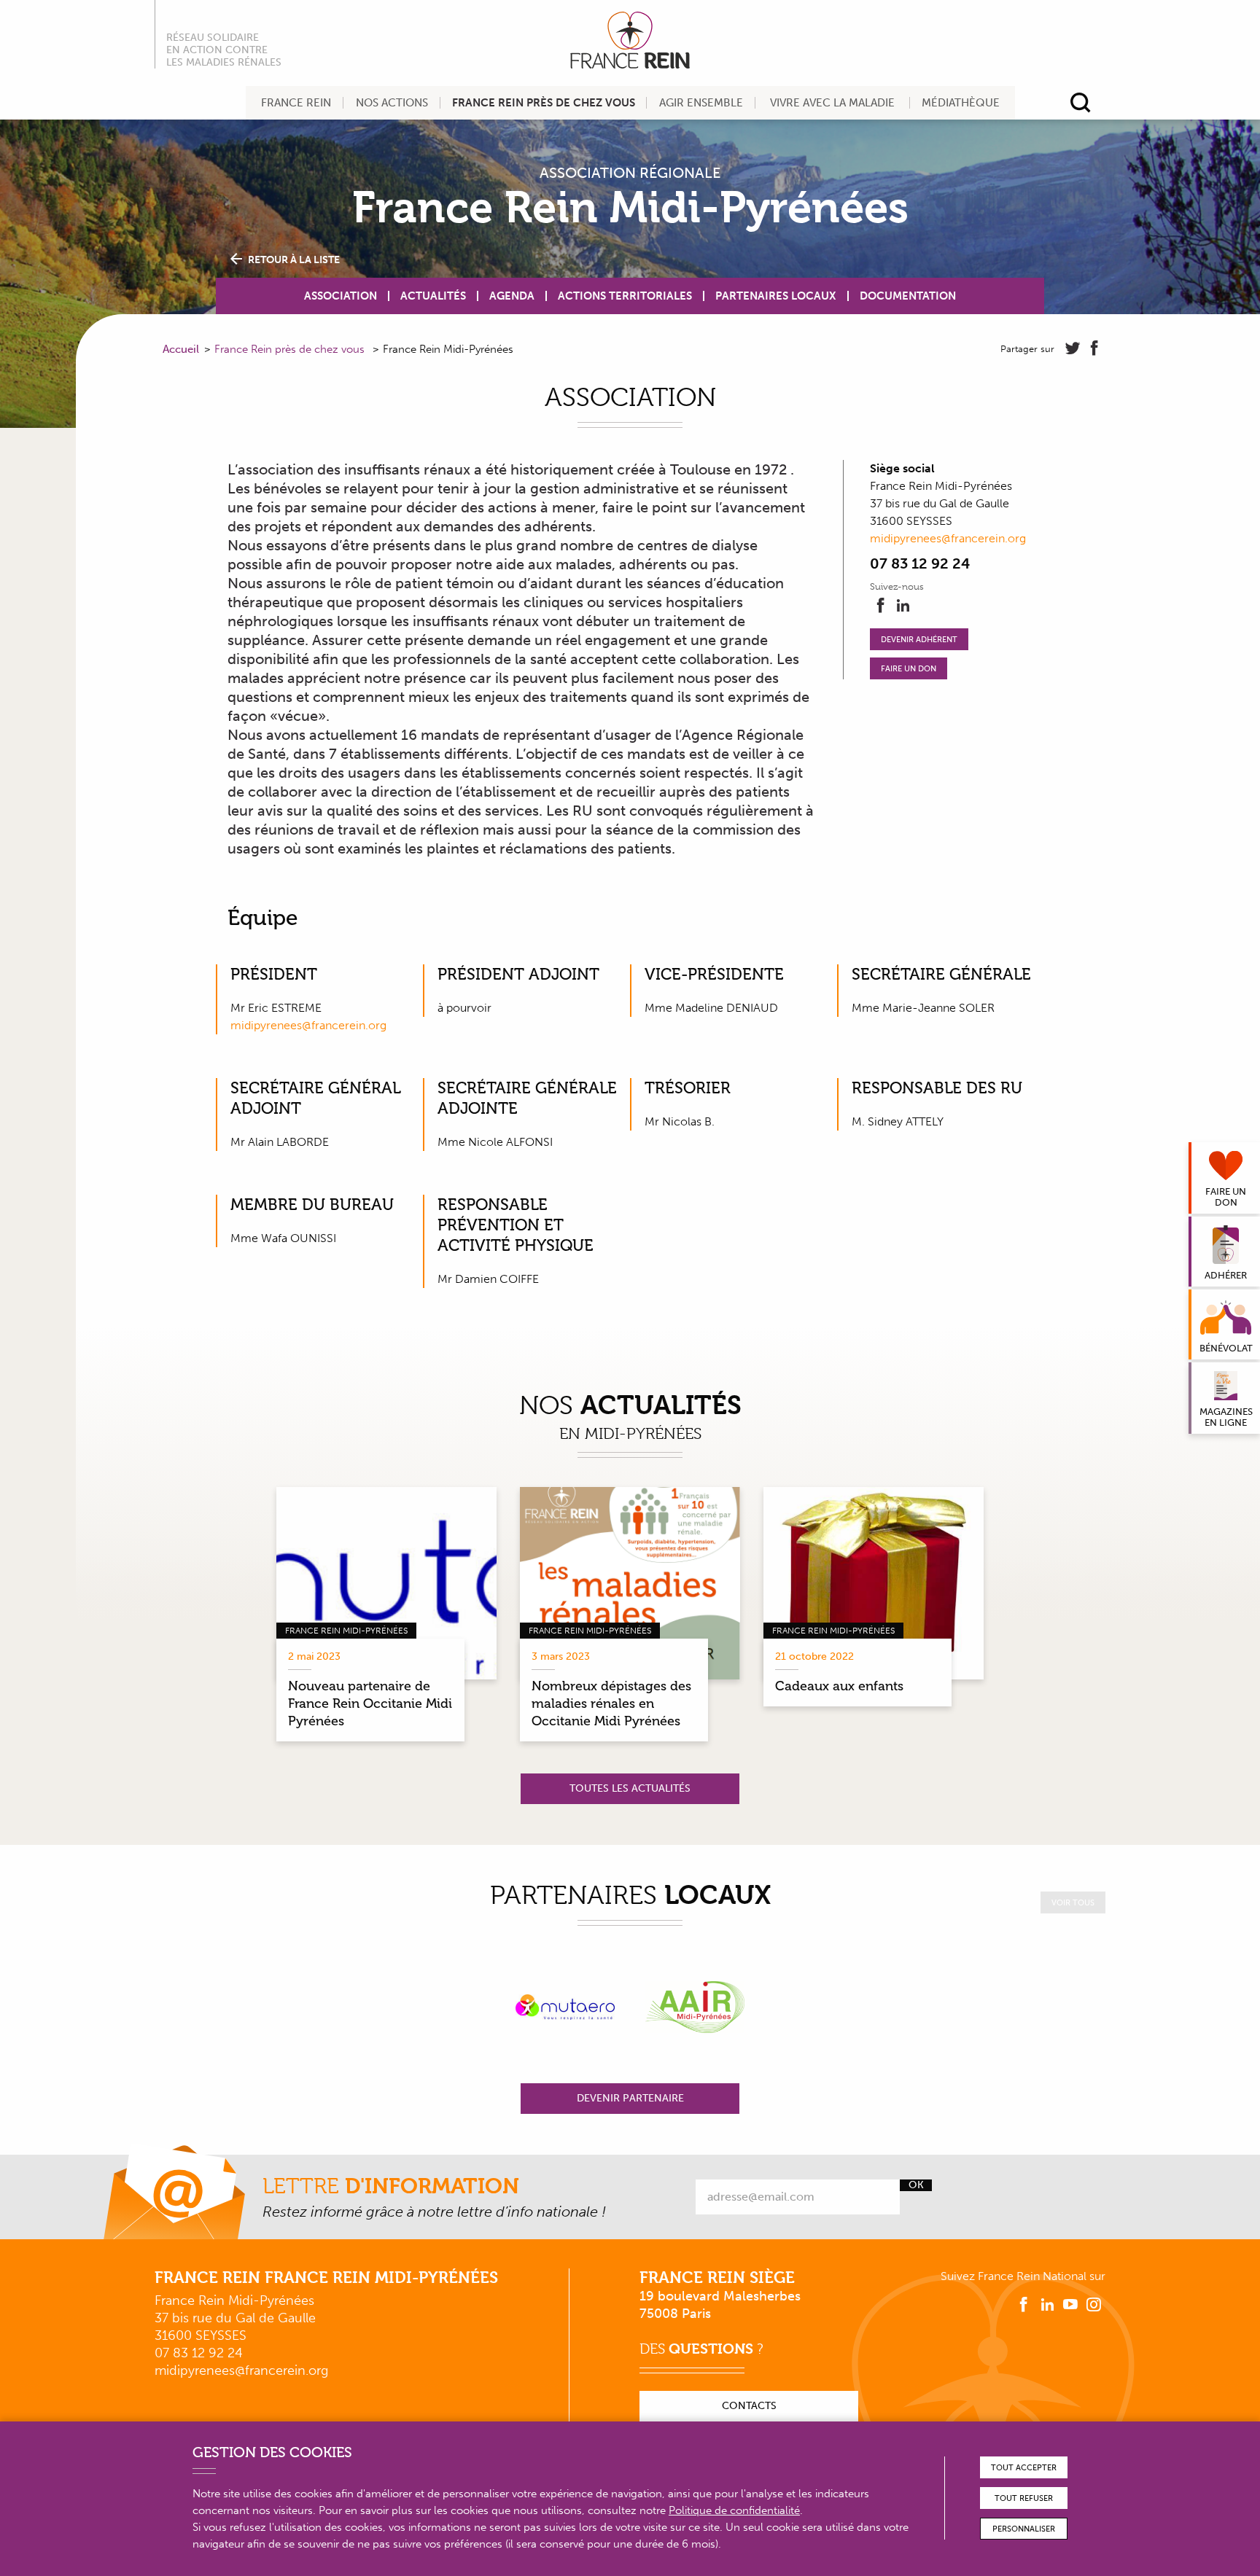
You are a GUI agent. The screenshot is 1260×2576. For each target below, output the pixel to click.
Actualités (433, 296)
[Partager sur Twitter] (1073, 348)
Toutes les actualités (630, 1788)
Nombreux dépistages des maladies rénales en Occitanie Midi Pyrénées (611, 1703)
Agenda (512, 296)
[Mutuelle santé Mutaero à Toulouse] (565, 2007)
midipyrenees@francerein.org (948, 538)
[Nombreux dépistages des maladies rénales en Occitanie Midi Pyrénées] (630, 1583)
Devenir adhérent (919, 640)
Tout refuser (1024, 2498)
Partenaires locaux (776, 296)
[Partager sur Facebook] (1094, 348)
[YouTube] (1070, 2305)
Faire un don (909, 669)
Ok (916, 2185)
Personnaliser (1024, 2529)
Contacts (749, 2406)
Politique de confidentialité (734, 2510)
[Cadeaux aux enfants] (874, 1583)
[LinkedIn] (903, 606)
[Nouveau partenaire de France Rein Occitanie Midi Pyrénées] (386, 1583)
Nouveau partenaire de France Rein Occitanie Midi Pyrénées (370, 1703)
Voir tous (1073, 1903)
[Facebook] (881, 606)
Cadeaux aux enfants (839, 1686)
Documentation (908, 296)
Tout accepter (1024, 2468)
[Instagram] (1094, 2305)
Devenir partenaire (630, 2098)
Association (341, 296)
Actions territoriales (625, 296)
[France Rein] (630, 40)
